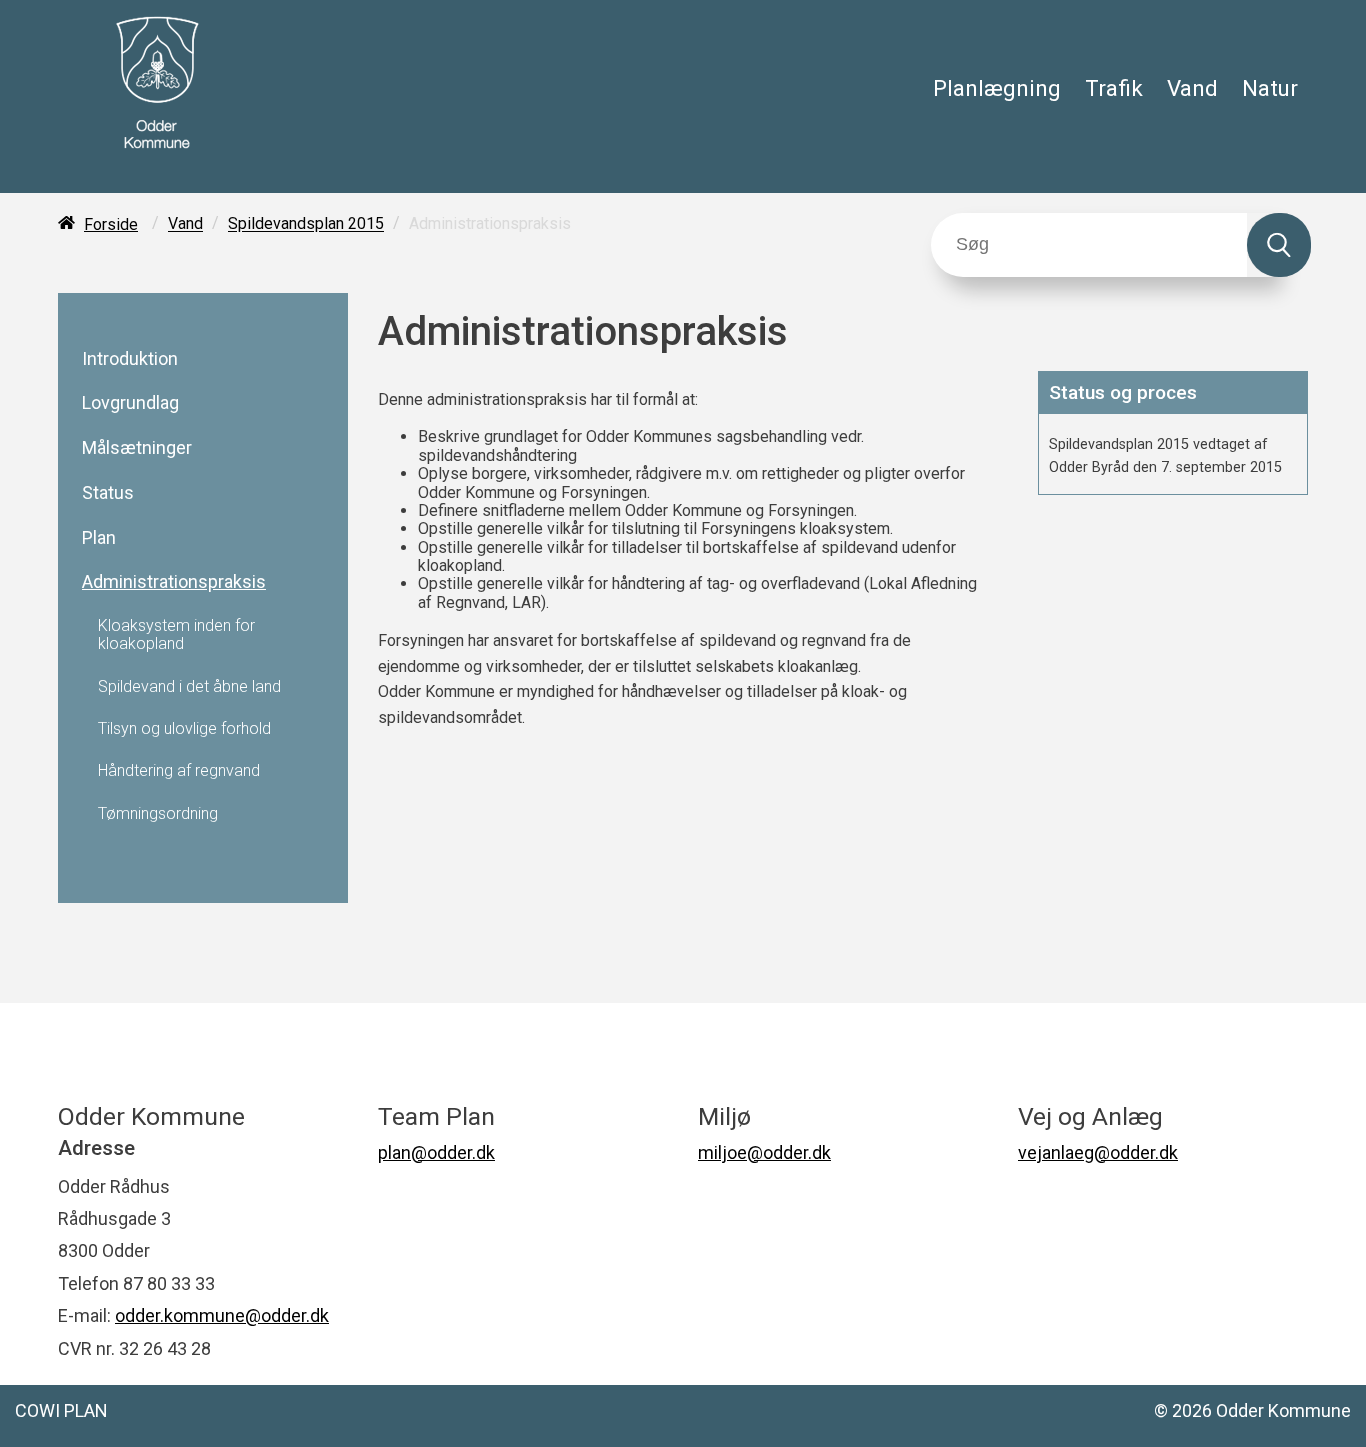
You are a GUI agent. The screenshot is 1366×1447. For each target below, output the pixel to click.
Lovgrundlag (130, 403)
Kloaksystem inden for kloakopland (176, 635)
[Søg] (1279, 245)
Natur (1270, 88)
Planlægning (997, 88)
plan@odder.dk (436, 1152)
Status (108, 493)
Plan (99, 538)
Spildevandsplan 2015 (306, 224)
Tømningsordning (158, 814)
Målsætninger (137, 448)
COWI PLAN (61, 1410)
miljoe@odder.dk (764, 1152)
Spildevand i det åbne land (189, 687)
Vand (1192, 88)
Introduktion (130, 359)
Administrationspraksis (174, 582)
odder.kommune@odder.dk (222, 1315)
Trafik (1114, 88)
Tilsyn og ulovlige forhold (184, 729)
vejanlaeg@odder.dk (1098, 1152)
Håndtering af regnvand (179, 771)
